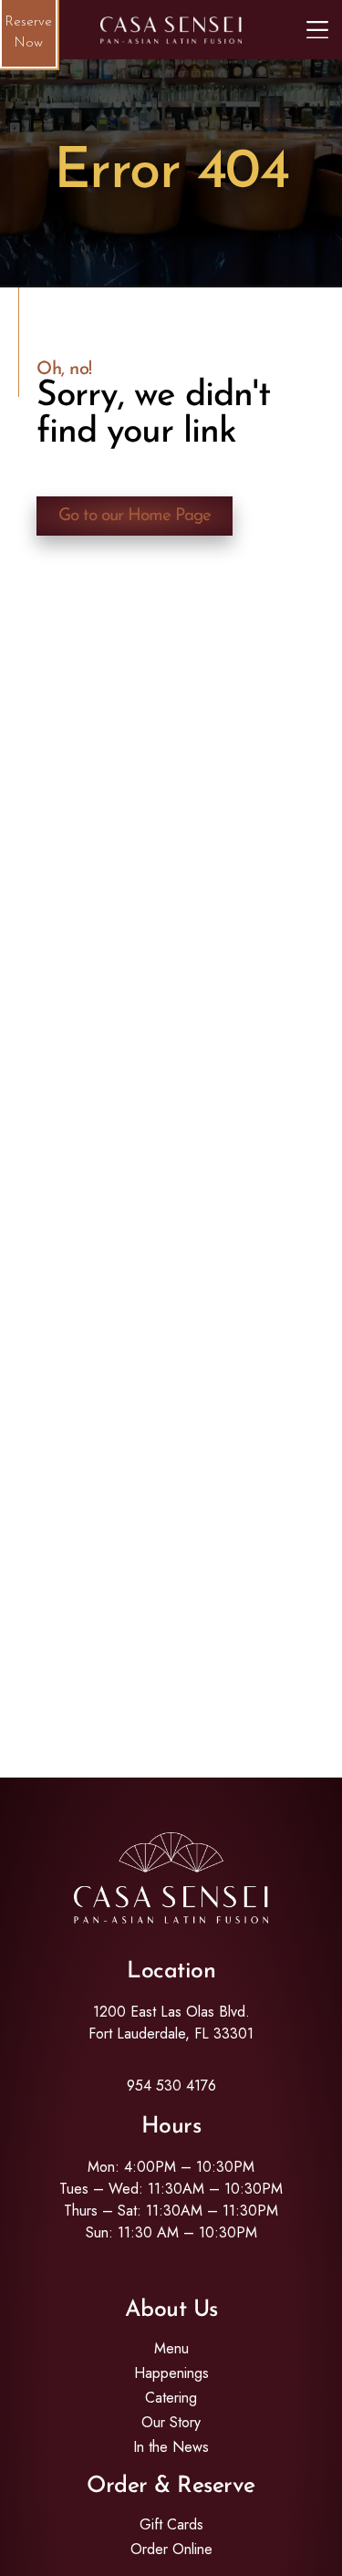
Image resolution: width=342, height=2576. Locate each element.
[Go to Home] (171, 30)
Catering (171, 2398)
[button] (317, 30)
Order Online (171, 2550)
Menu (171, 2349)
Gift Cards (171, 2525)
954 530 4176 (171, 2086)
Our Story (171, 2423)
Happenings (171, 2373)
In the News (171, 2447)
